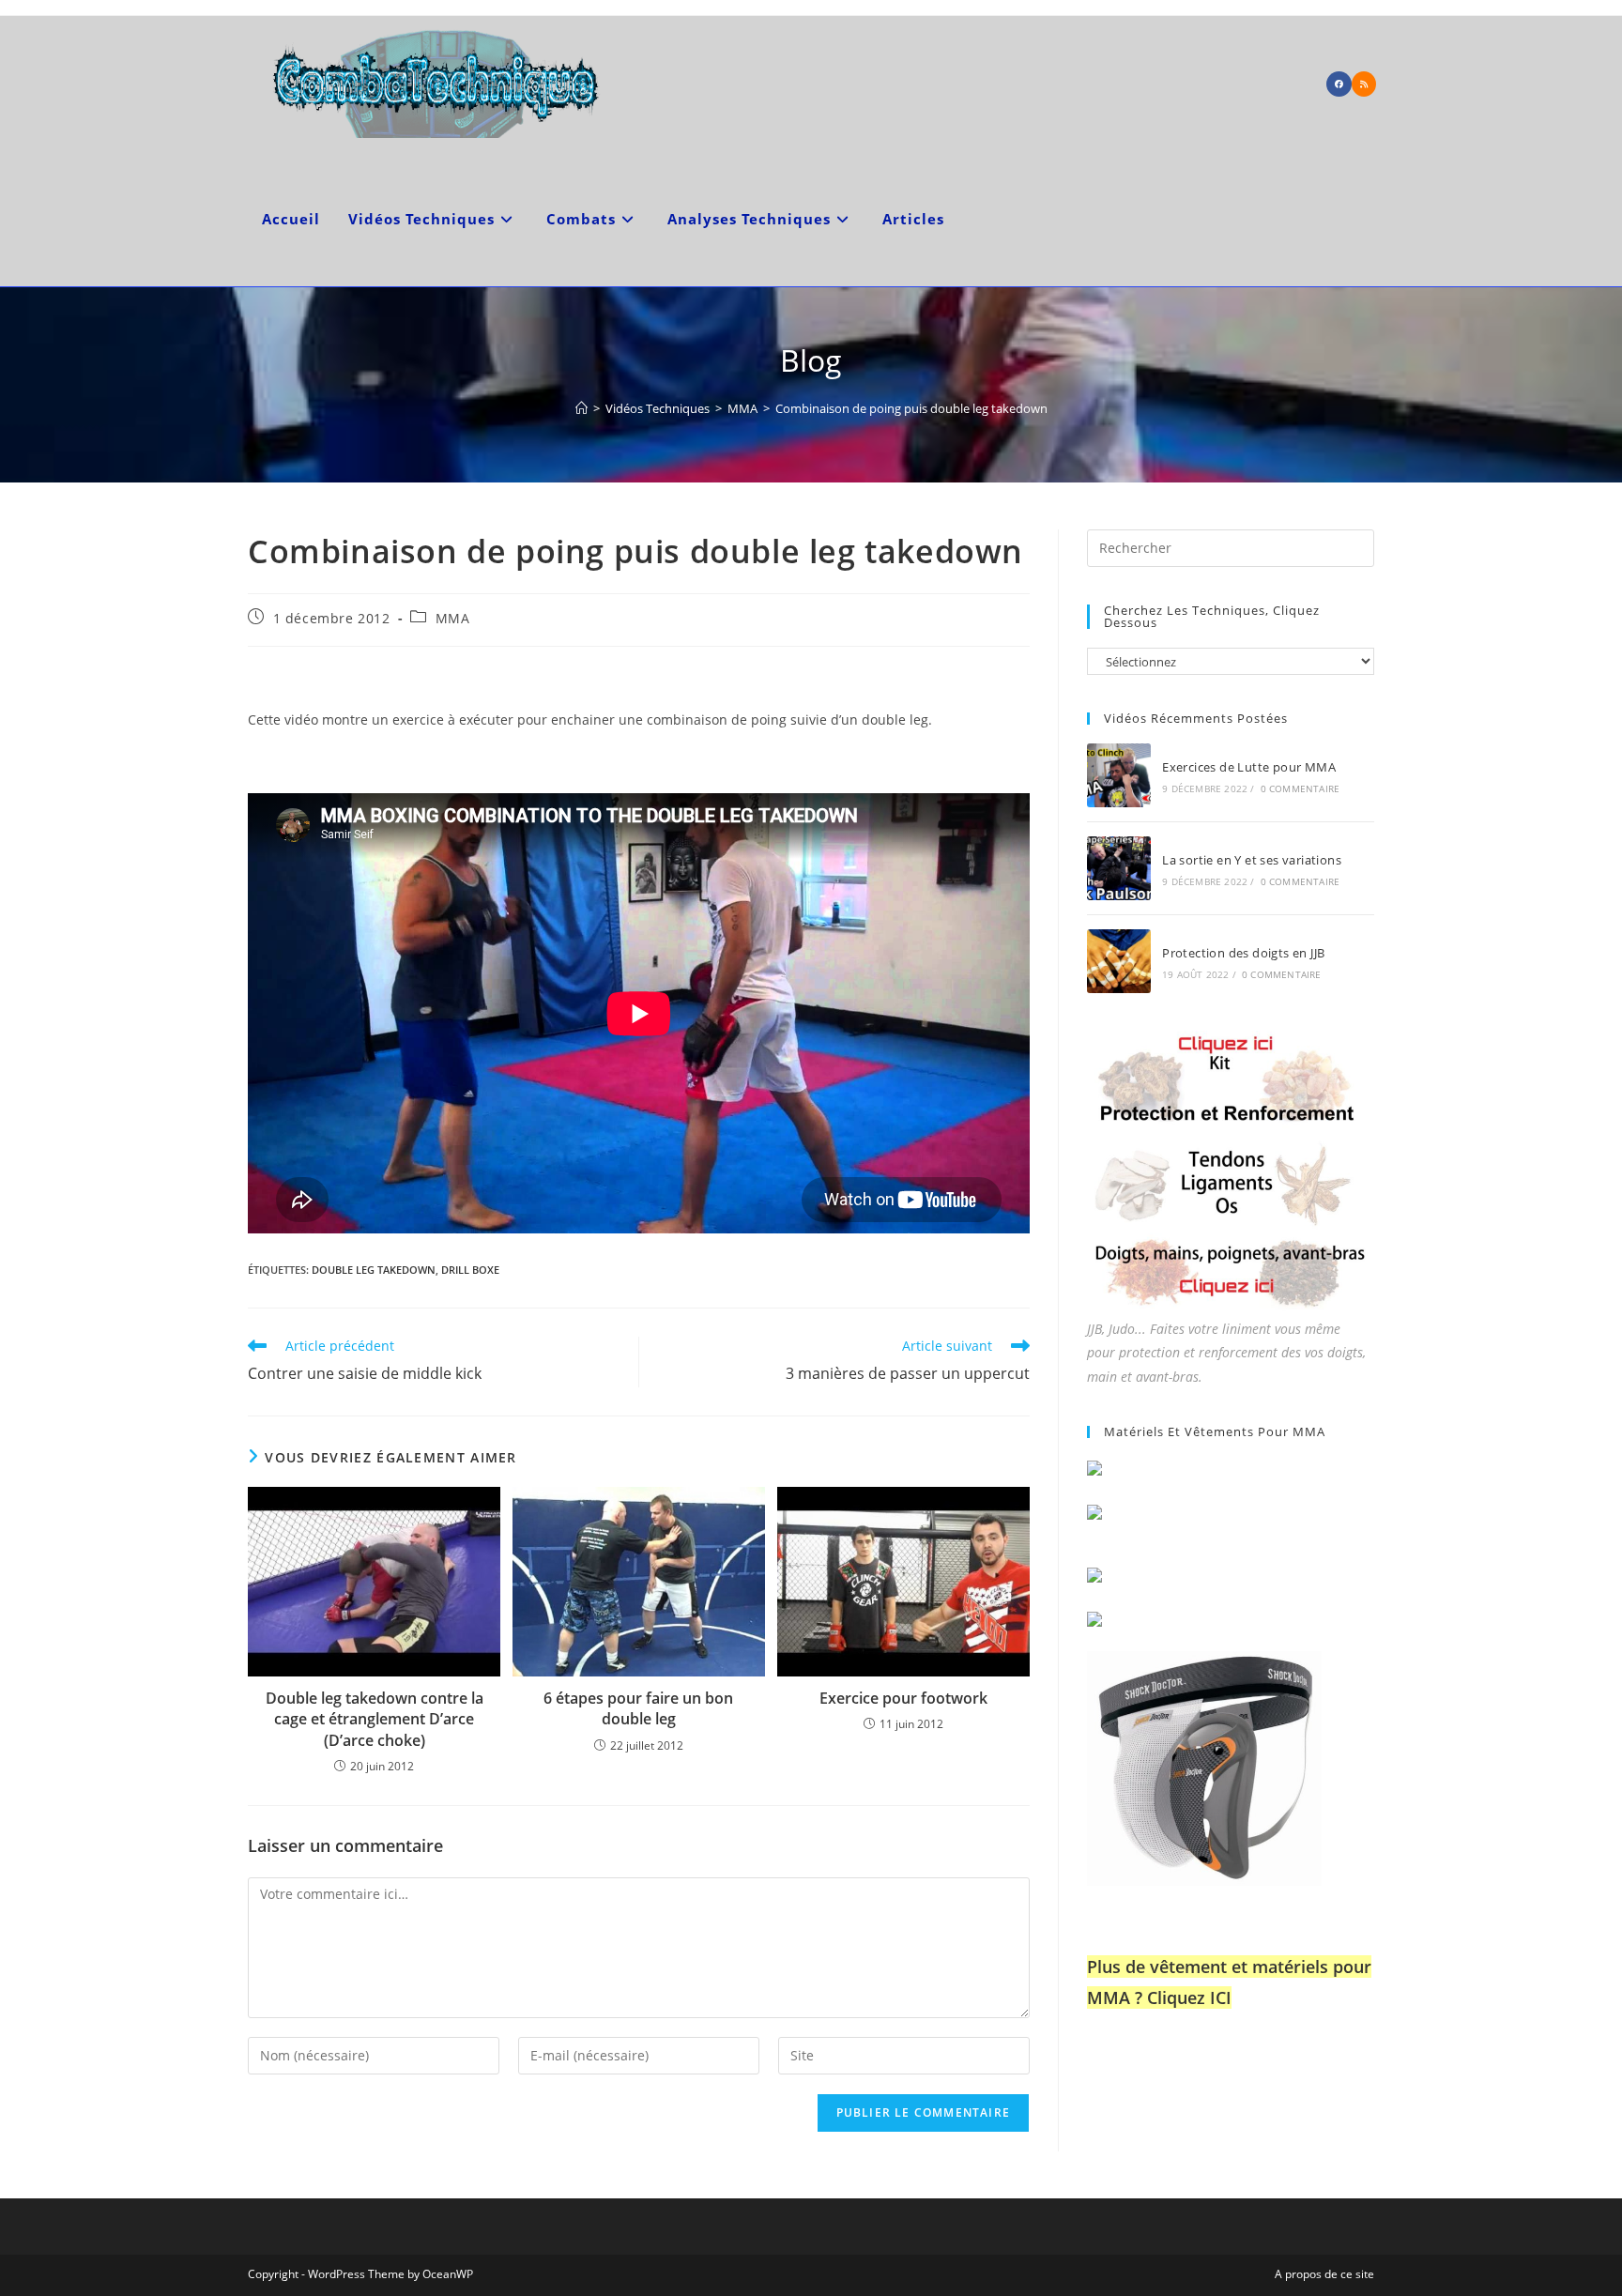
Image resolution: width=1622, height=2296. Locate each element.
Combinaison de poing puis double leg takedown (911, 408)
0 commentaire (1301, 788)
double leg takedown (374, 1270)
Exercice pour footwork (903, 1698)
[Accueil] (581, 408)
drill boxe (470, 1270)
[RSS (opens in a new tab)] (1364, 84)
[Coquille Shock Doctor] (1204, 1767)
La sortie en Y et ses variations (1252, 860)
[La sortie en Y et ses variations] (1119, 868)
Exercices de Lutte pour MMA (1249, 767)
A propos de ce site (1324, 2274)
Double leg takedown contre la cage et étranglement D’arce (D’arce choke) (375, 1719)
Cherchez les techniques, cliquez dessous (1212, 616)
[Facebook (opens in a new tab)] (1339, 84)
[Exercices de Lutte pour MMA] (1119, 775)
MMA (453, 618)
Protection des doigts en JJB (1243, 953)
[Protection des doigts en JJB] (1119, 961)
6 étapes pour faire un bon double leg (638, 1708)
